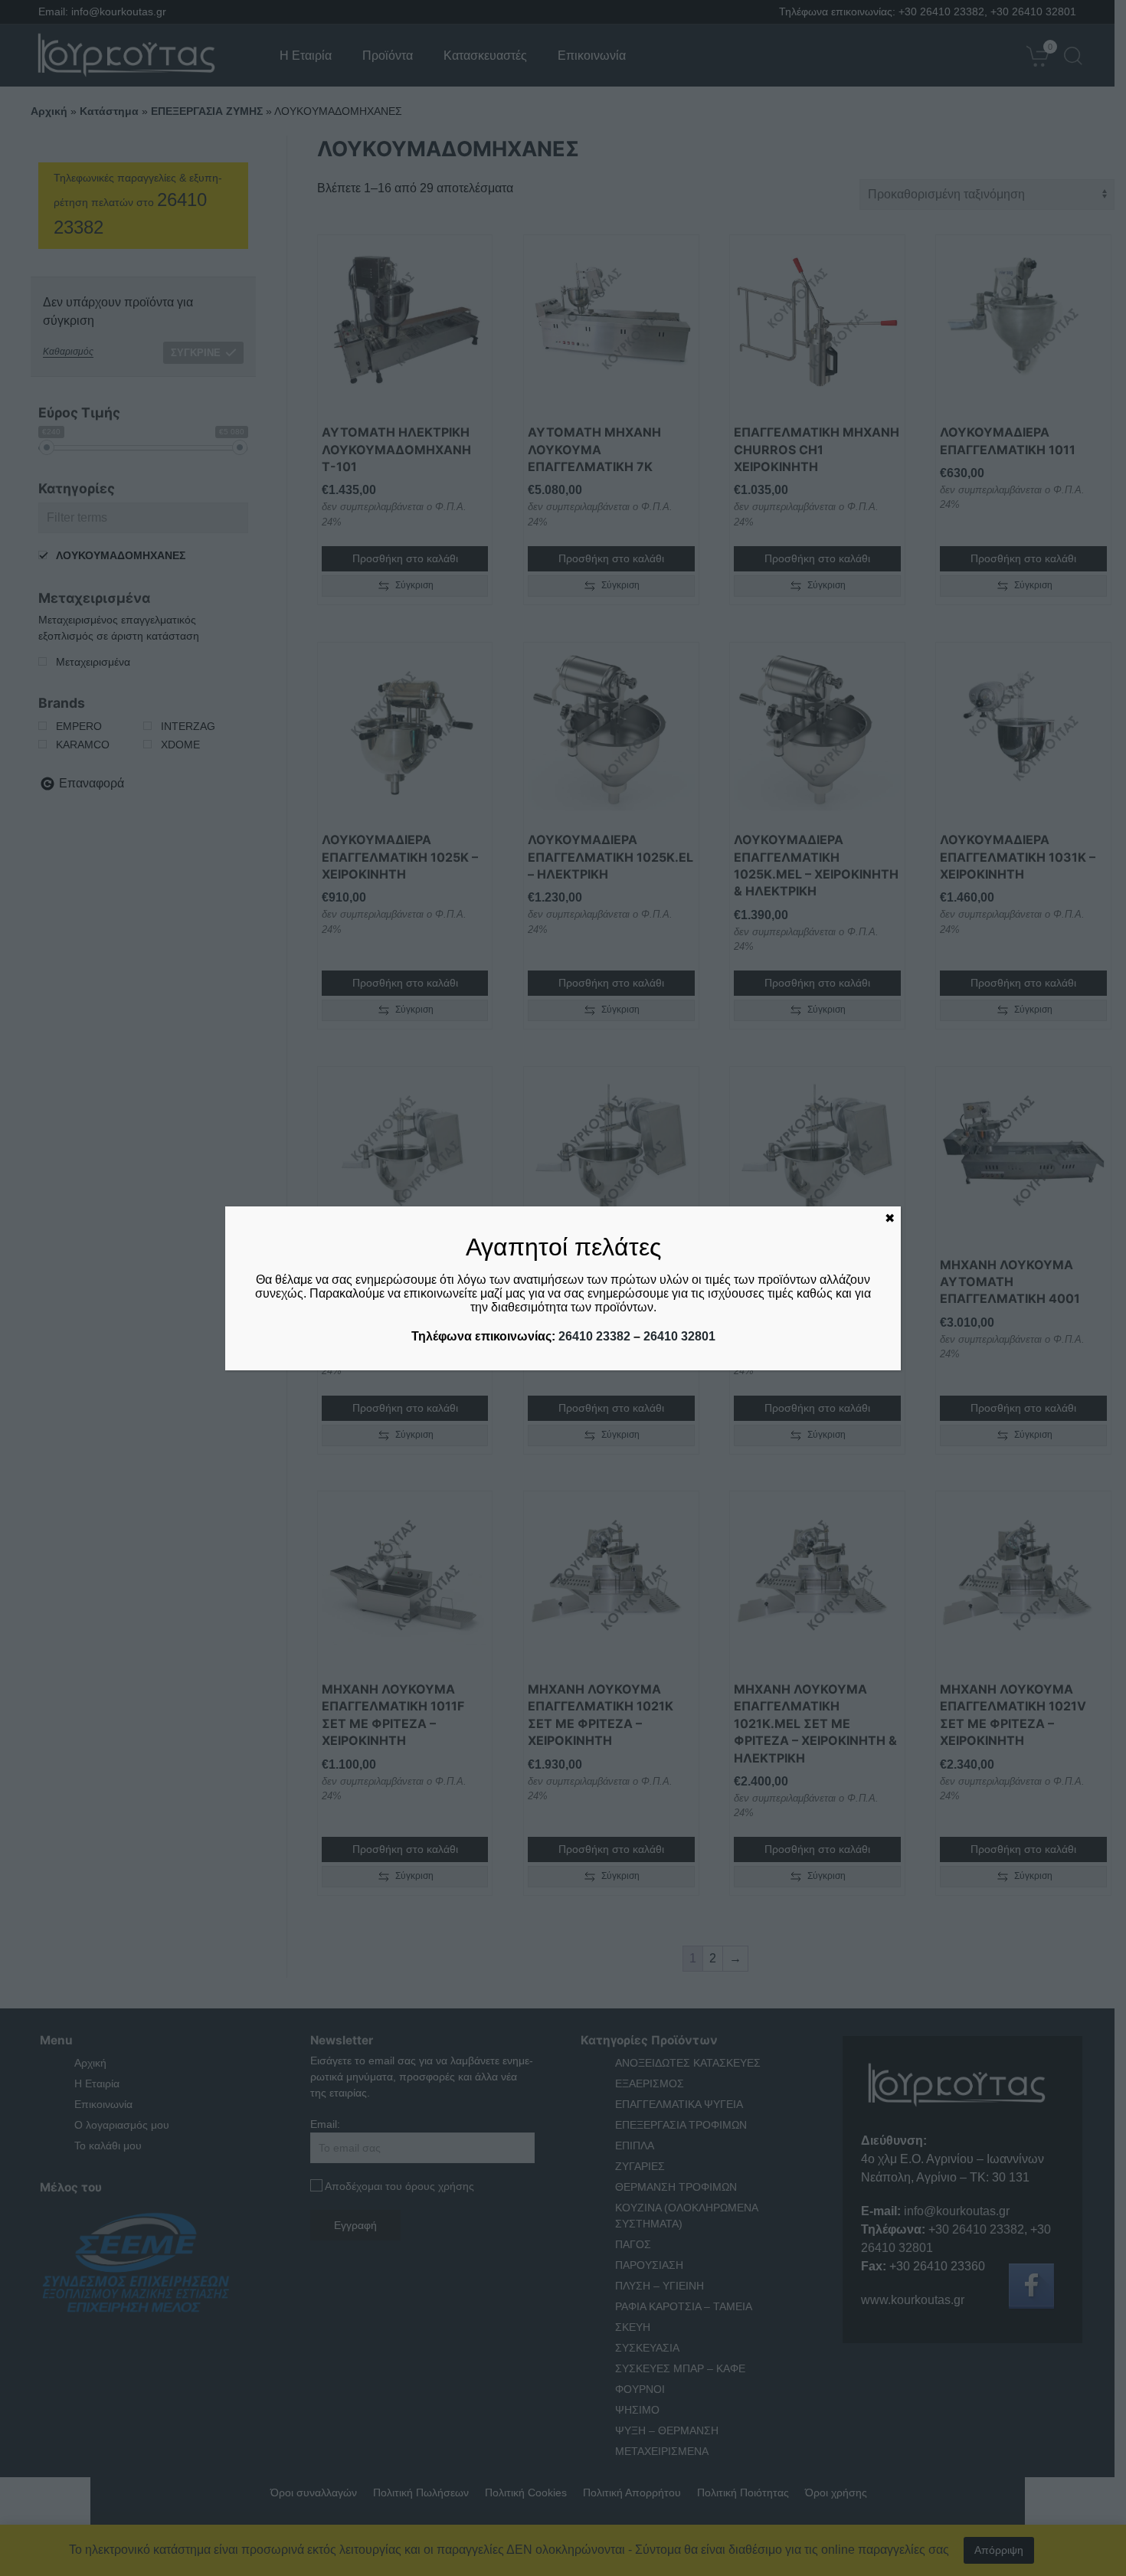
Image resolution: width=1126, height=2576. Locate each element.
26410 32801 (679, 1336)
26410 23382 (594, 1336)
